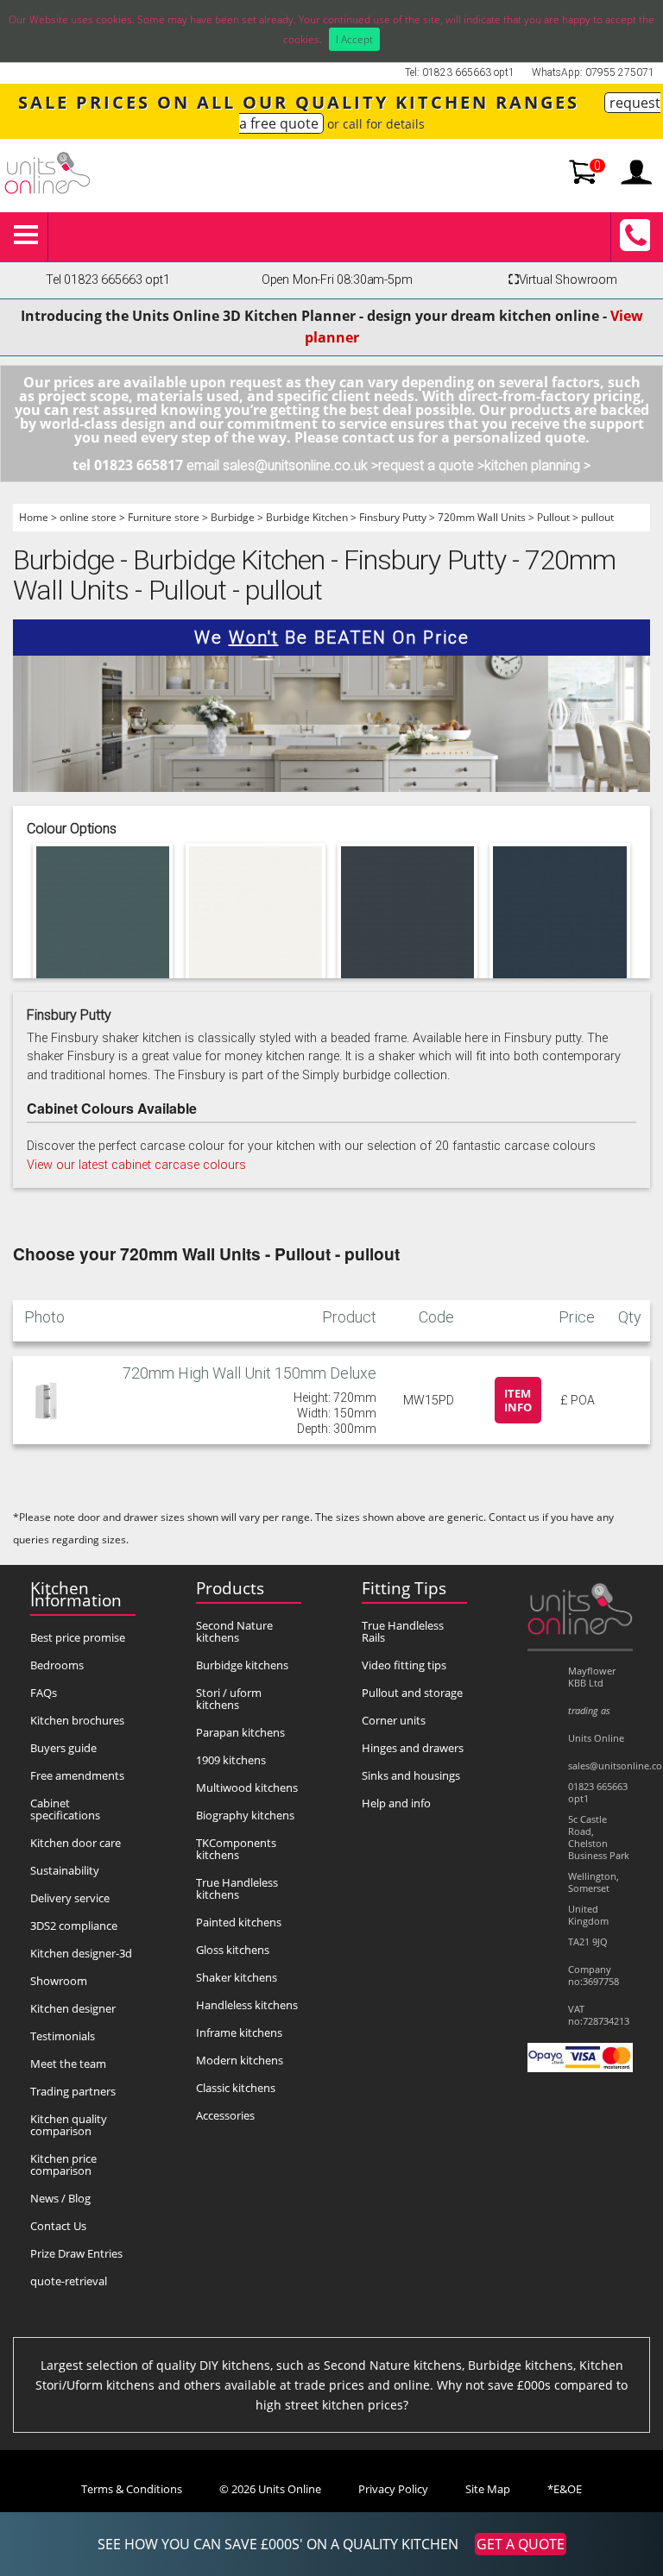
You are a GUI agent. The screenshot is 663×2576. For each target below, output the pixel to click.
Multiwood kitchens (247, 1787)
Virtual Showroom (563, 280)
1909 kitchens (231, 1760)
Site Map (488, 2489)
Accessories (225, 2115)
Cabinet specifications (65, 1809)
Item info (518, 1400)
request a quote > (431, 465)
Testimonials (63, 2036)
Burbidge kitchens (242, 1665)
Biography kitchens (245, 1815)
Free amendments (77, 1775)
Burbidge (233, 517)
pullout (597, 517)
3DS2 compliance (74, 1926)
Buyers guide (63, 1748)
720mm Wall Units (482, 517)
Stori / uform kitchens (229, 1699)
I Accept (354, 39)
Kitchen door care (76, 1843)
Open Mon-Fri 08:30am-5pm (337, 280)
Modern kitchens (240, 2060)
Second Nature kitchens (234, 1631)
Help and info (396, 1803)
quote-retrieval (69, 2281)
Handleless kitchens (247, 2005)
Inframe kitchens (239, 2033)
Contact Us (58, 2226)
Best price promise (78, 1637)
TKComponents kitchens (236, 1849)
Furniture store (164, 517)
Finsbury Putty (393, 517)
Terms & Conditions (132, 2489)
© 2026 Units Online (270, 2489)
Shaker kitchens (237, 1977)
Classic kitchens (236, 2088)
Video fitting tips (404, 1665)
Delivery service (70, 1898)
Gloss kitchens (233, 1950)
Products (230, 1588)
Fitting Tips (404, 1588)
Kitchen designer (73, 2008)
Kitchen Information (76, 1594)
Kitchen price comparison (63, 2164)
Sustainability (65, 1870)
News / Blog (60, 2198)
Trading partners (73, 2091)
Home (34, 517)
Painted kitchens (239, 1922)
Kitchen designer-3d (81, 1953)
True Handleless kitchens (237, 1888)
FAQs (44, 1693)
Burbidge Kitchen (307, 517)
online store (88, 517)
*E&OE (565, 2489)
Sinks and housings (411, 1775)
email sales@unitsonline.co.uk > (282, 465)
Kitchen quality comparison (69, 2125)
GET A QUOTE (521, 2544)
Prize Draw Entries (76, 2253)
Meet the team (68, 2064)
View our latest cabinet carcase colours (136, 1165)
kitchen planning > (537, 465)
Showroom (59, 1981)
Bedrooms (57, 1665)
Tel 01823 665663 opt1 (107, 280)
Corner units (394, 1720)
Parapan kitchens (240, 1732)
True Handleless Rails (403, 1631)
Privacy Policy (393, 2489)
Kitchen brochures (77, 1720)
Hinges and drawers (413, 1748)
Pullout (553, 517)
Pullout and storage (412, 1693)
